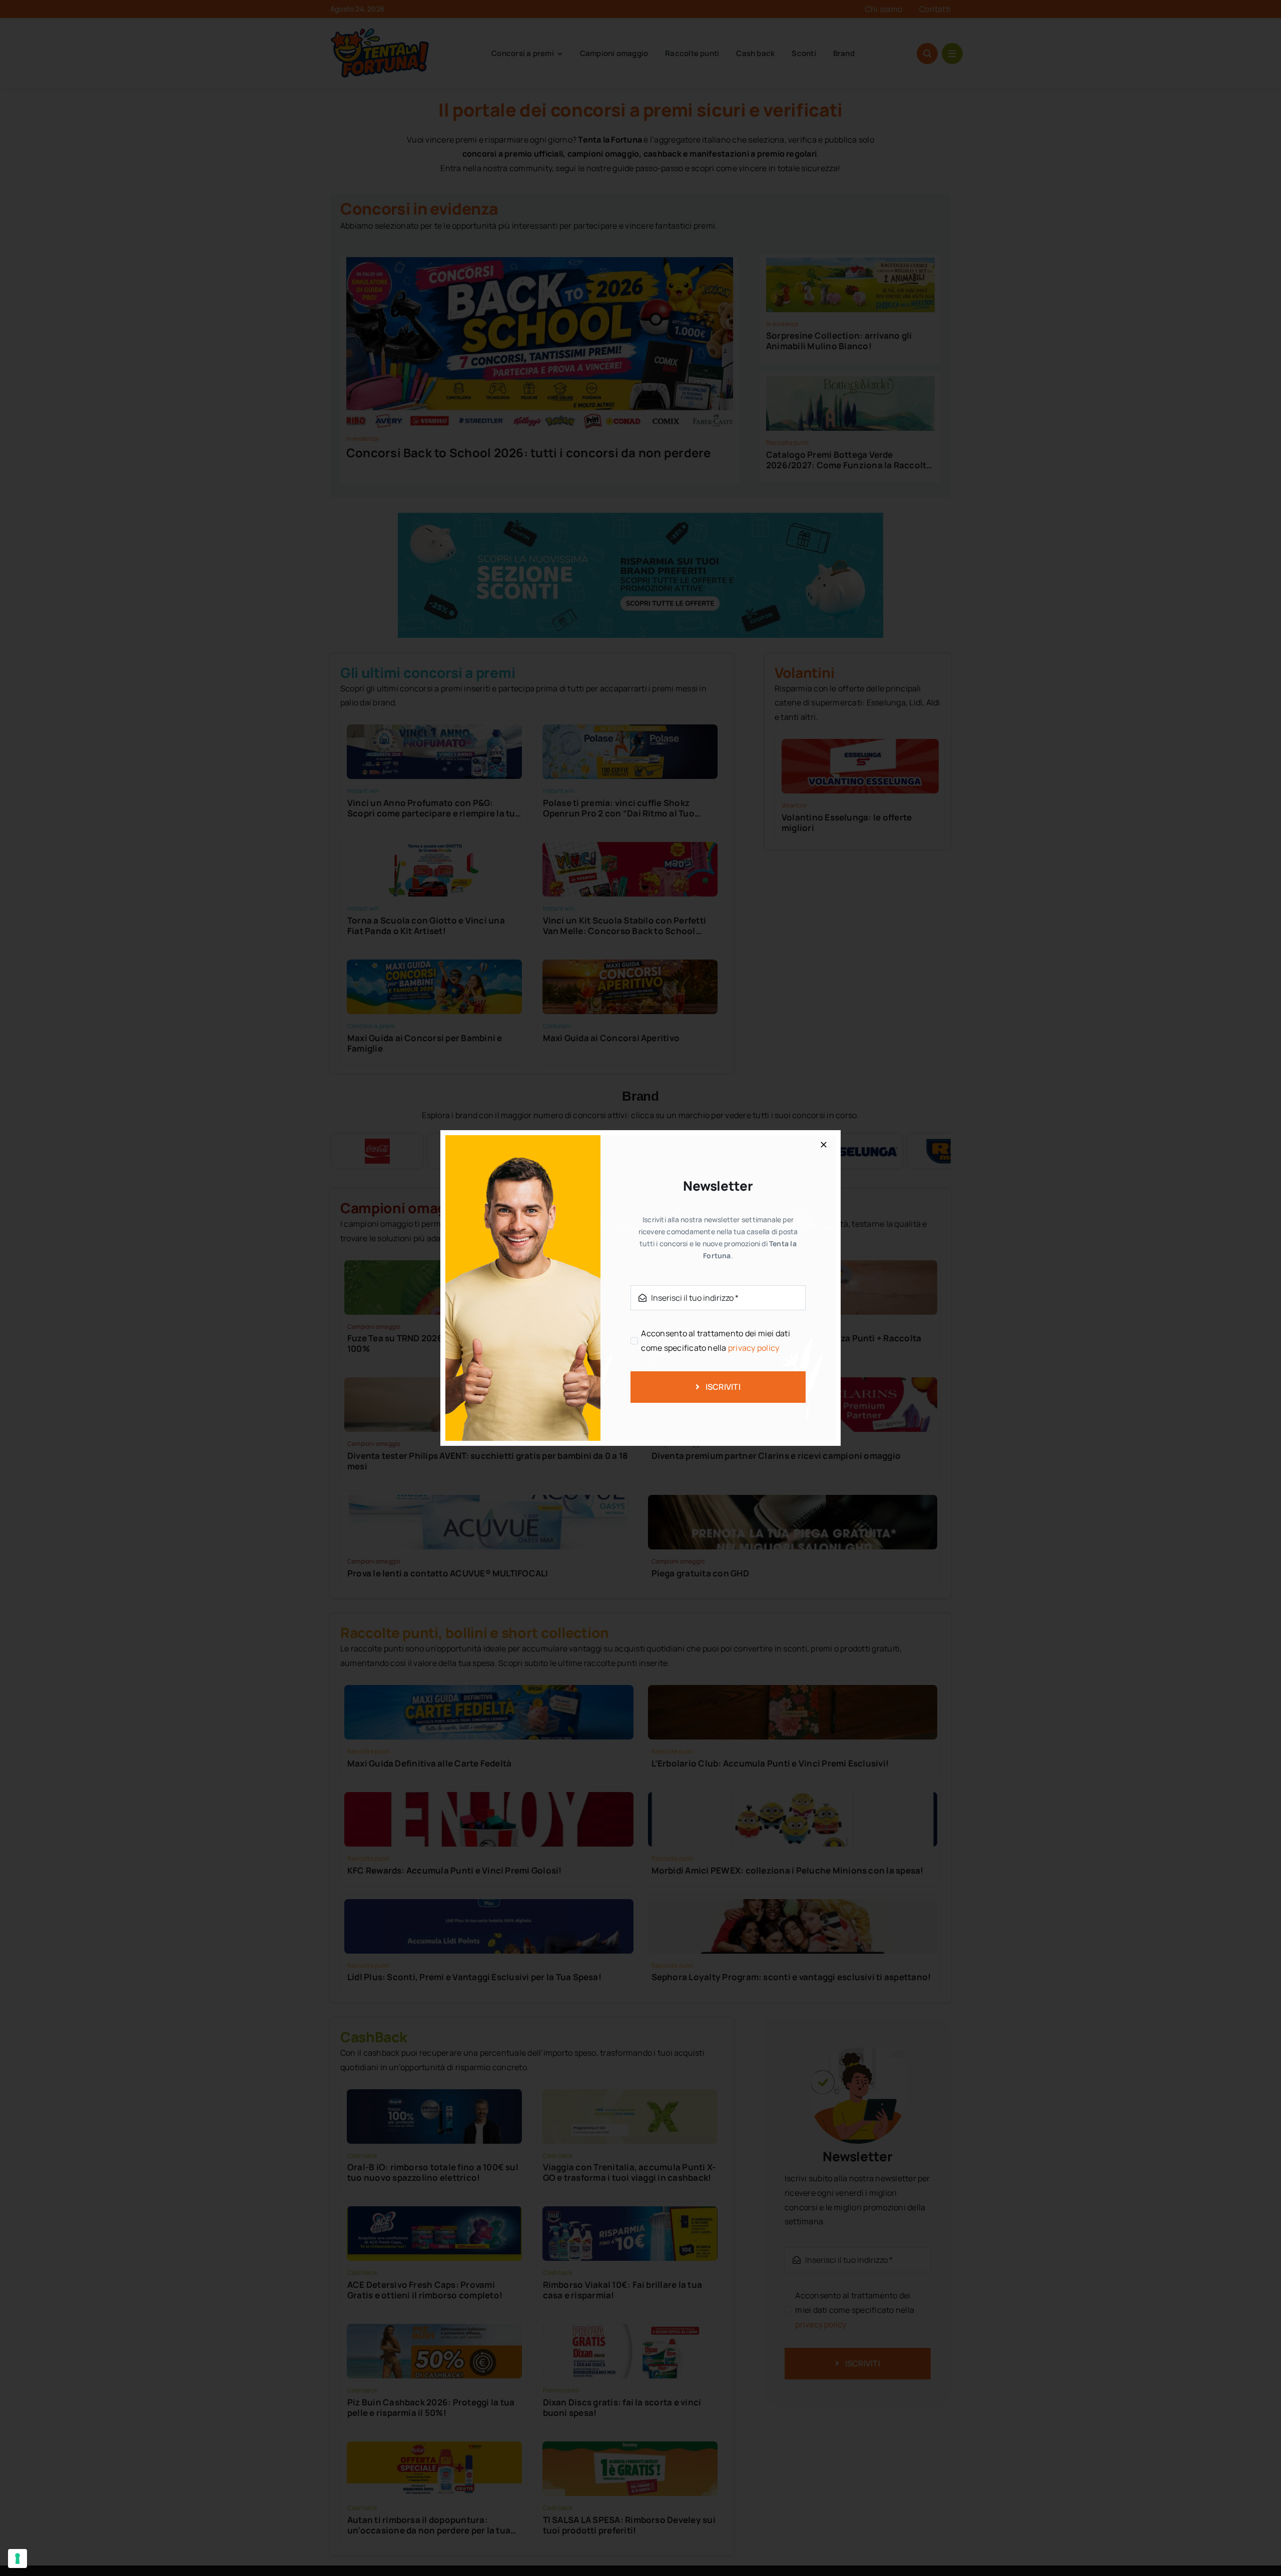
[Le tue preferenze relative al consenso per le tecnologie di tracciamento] (18, 2558)
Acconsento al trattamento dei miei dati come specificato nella (715, 1341)
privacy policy (754, 1348)
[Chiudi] (824, 1145)
